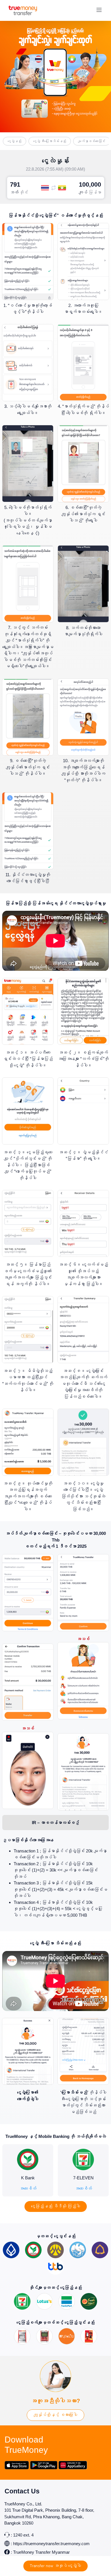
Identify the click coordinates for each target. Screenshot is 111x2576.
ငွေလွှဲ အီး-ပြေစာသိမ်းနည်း (50, 141)
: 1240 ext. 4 (22, 2535)
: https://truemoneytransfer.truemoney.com (50, 2544)
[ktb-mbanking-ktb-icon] (78, 2244)
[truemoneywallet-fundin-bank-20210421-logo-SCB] (100, 2244)
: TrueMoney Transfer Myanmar (40, 2552)
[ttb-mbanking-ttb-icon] (55, 2260)
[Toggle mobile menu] (99, 10)
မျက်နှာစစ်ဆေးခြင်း (92, 141)
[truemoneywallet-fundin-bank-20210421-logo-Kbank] (33, 2244)
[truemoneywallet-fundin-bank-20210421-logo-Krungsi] (55, 2244)
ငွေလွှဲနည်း (15, 141)
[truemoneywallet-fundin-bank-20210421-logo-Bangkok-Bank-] (11, 2244)
